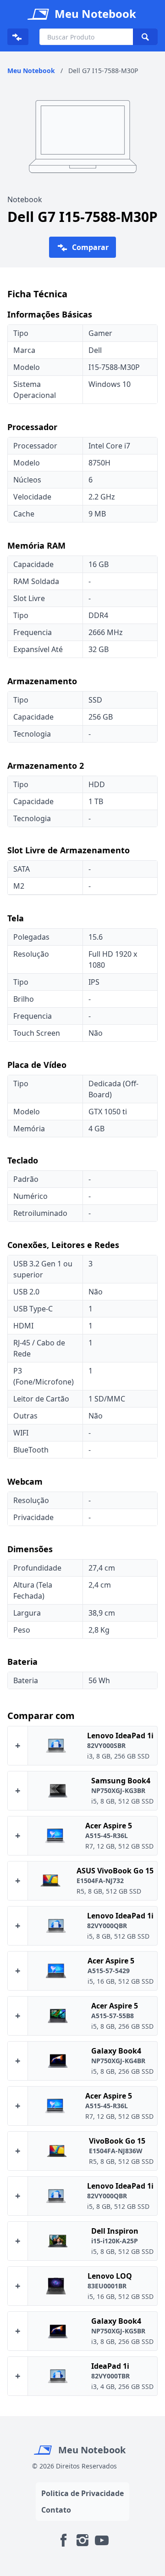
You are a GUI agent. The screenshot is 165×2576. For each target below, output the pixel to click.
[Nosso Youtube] (102, 2540)
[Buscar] (145, 37)
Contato (56, 2510)
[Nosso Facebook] (63, 2540)
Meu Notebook (91, 2450)
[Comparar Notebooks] (18, 37)
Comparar (89, 247)
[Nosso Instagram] (82, 2540)
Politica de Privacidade (82, 2493)
